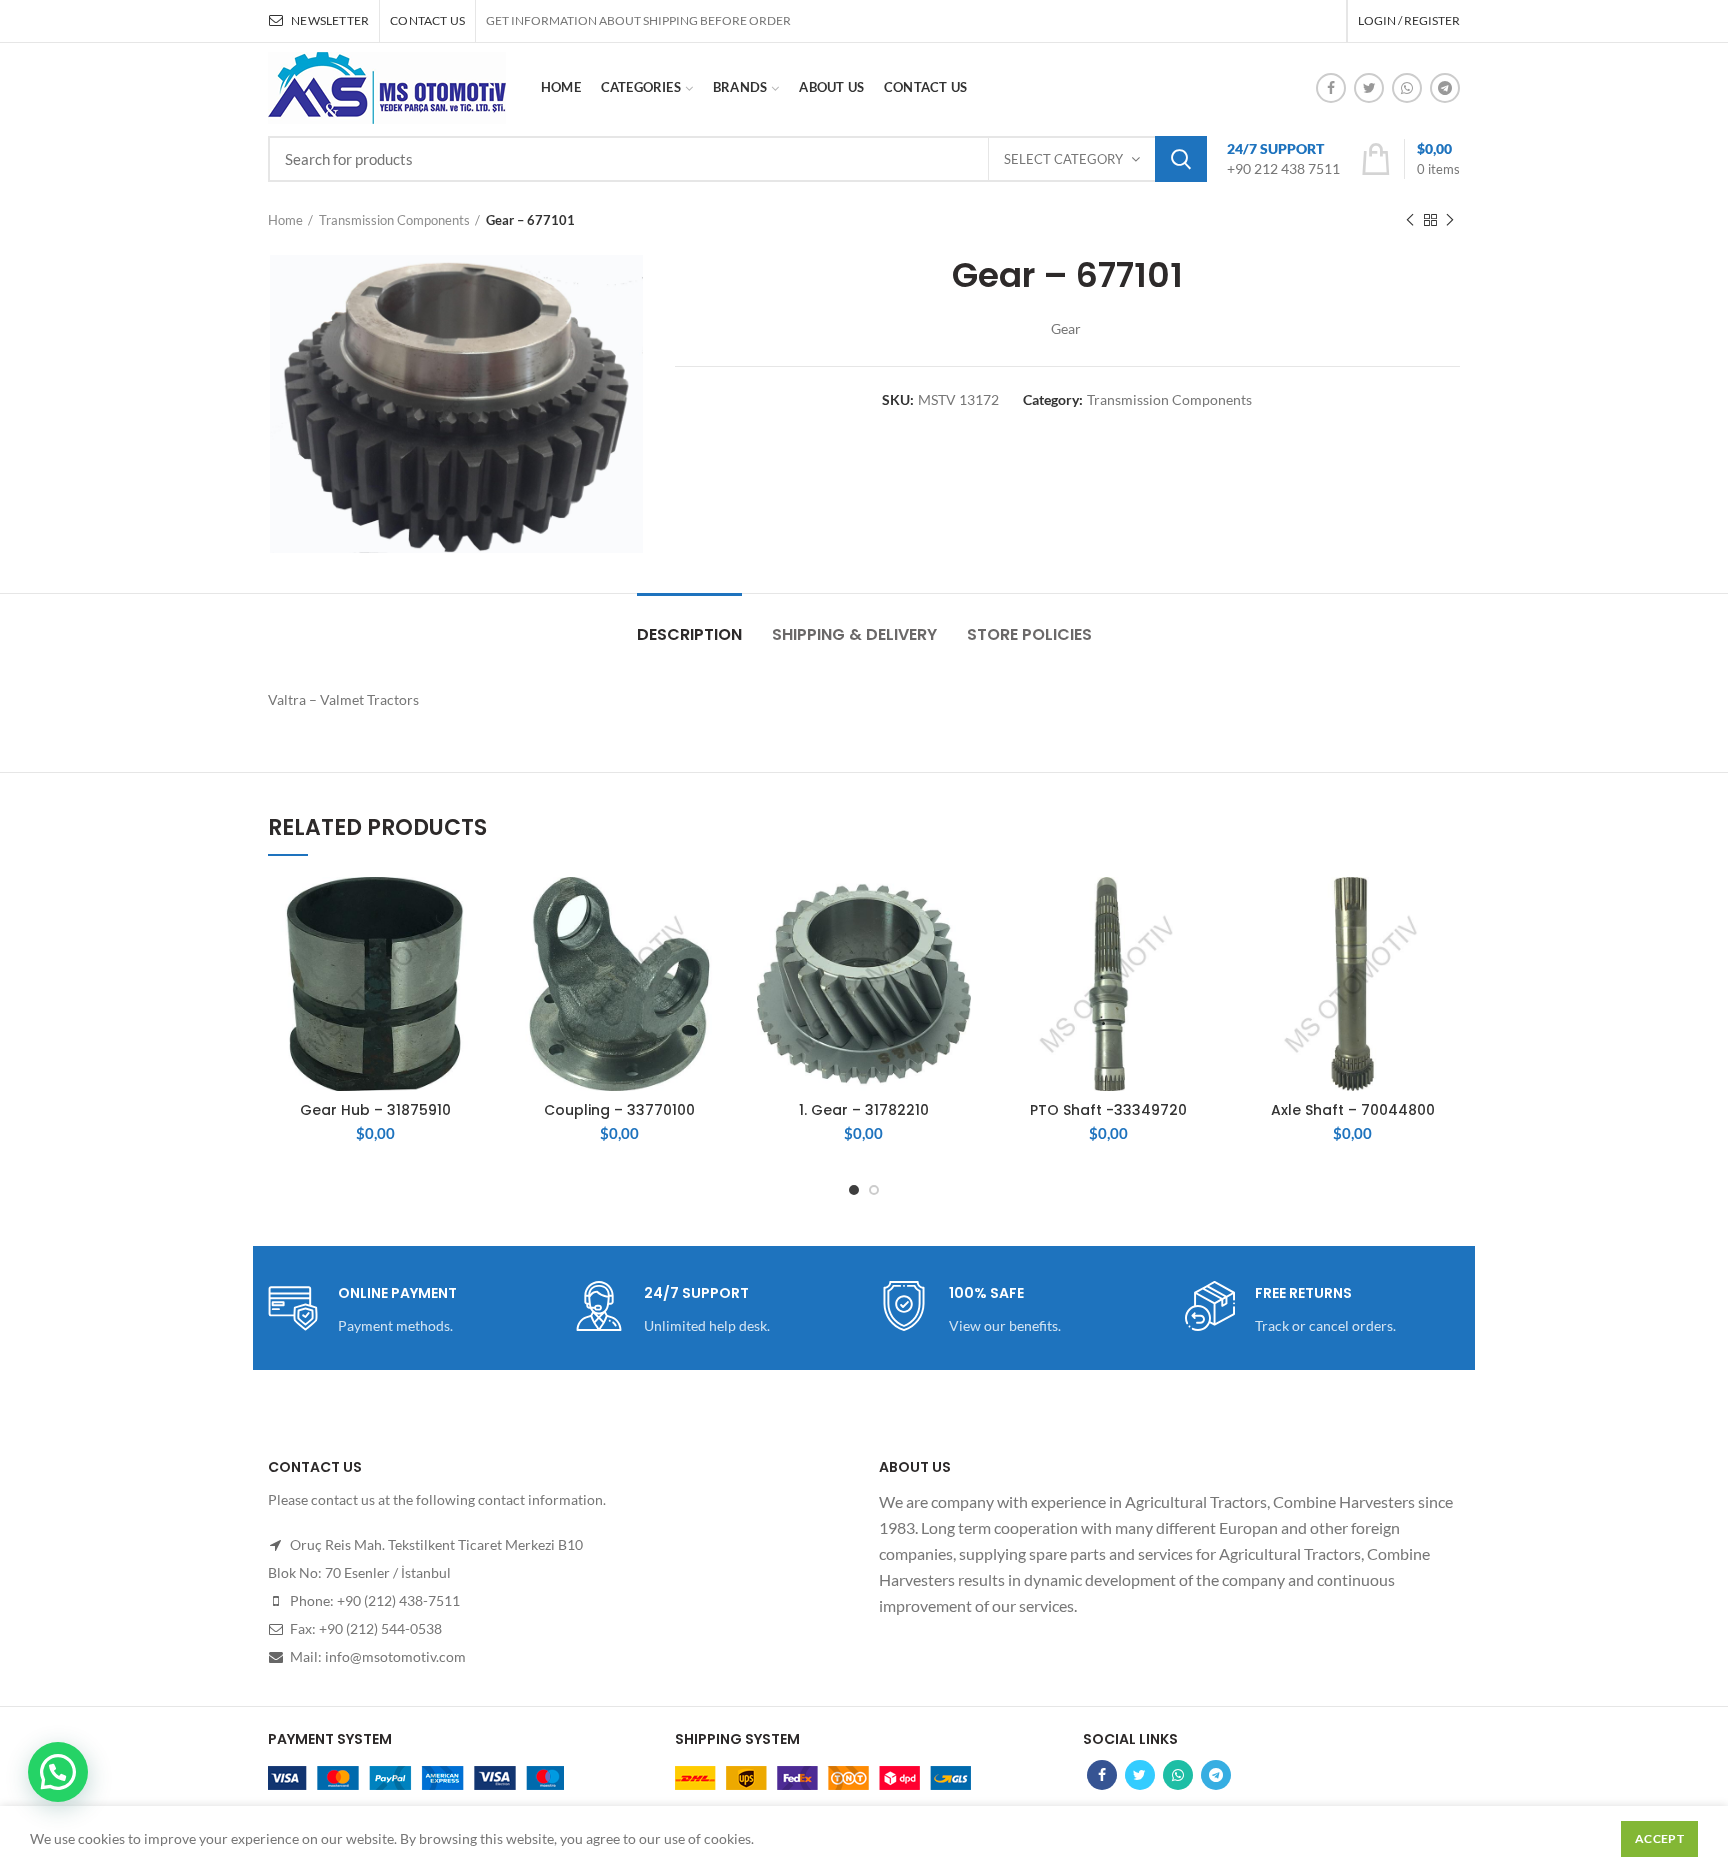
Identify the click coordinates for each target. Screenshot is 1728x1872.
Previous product (1410, 220)
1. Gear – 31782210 (864, 1110)
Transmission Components (394, 220)
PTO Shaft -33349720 (1108, 1110)
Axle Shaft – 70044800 (1353, 1110)
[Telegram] (1445, 88)
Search (1181, 159)
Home (285, 220)
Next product (1450, 220)
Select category (1063, 159)
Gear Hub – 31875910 (375, 1110)
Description (689, 634)
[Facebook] (1331, 88)
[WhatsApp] (1407, 88)
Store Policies (1029, 634)
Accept (1659, 1838)
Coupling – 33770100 (619, 1110)
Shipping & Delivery (854, 634)
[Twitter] (1369, 88)
